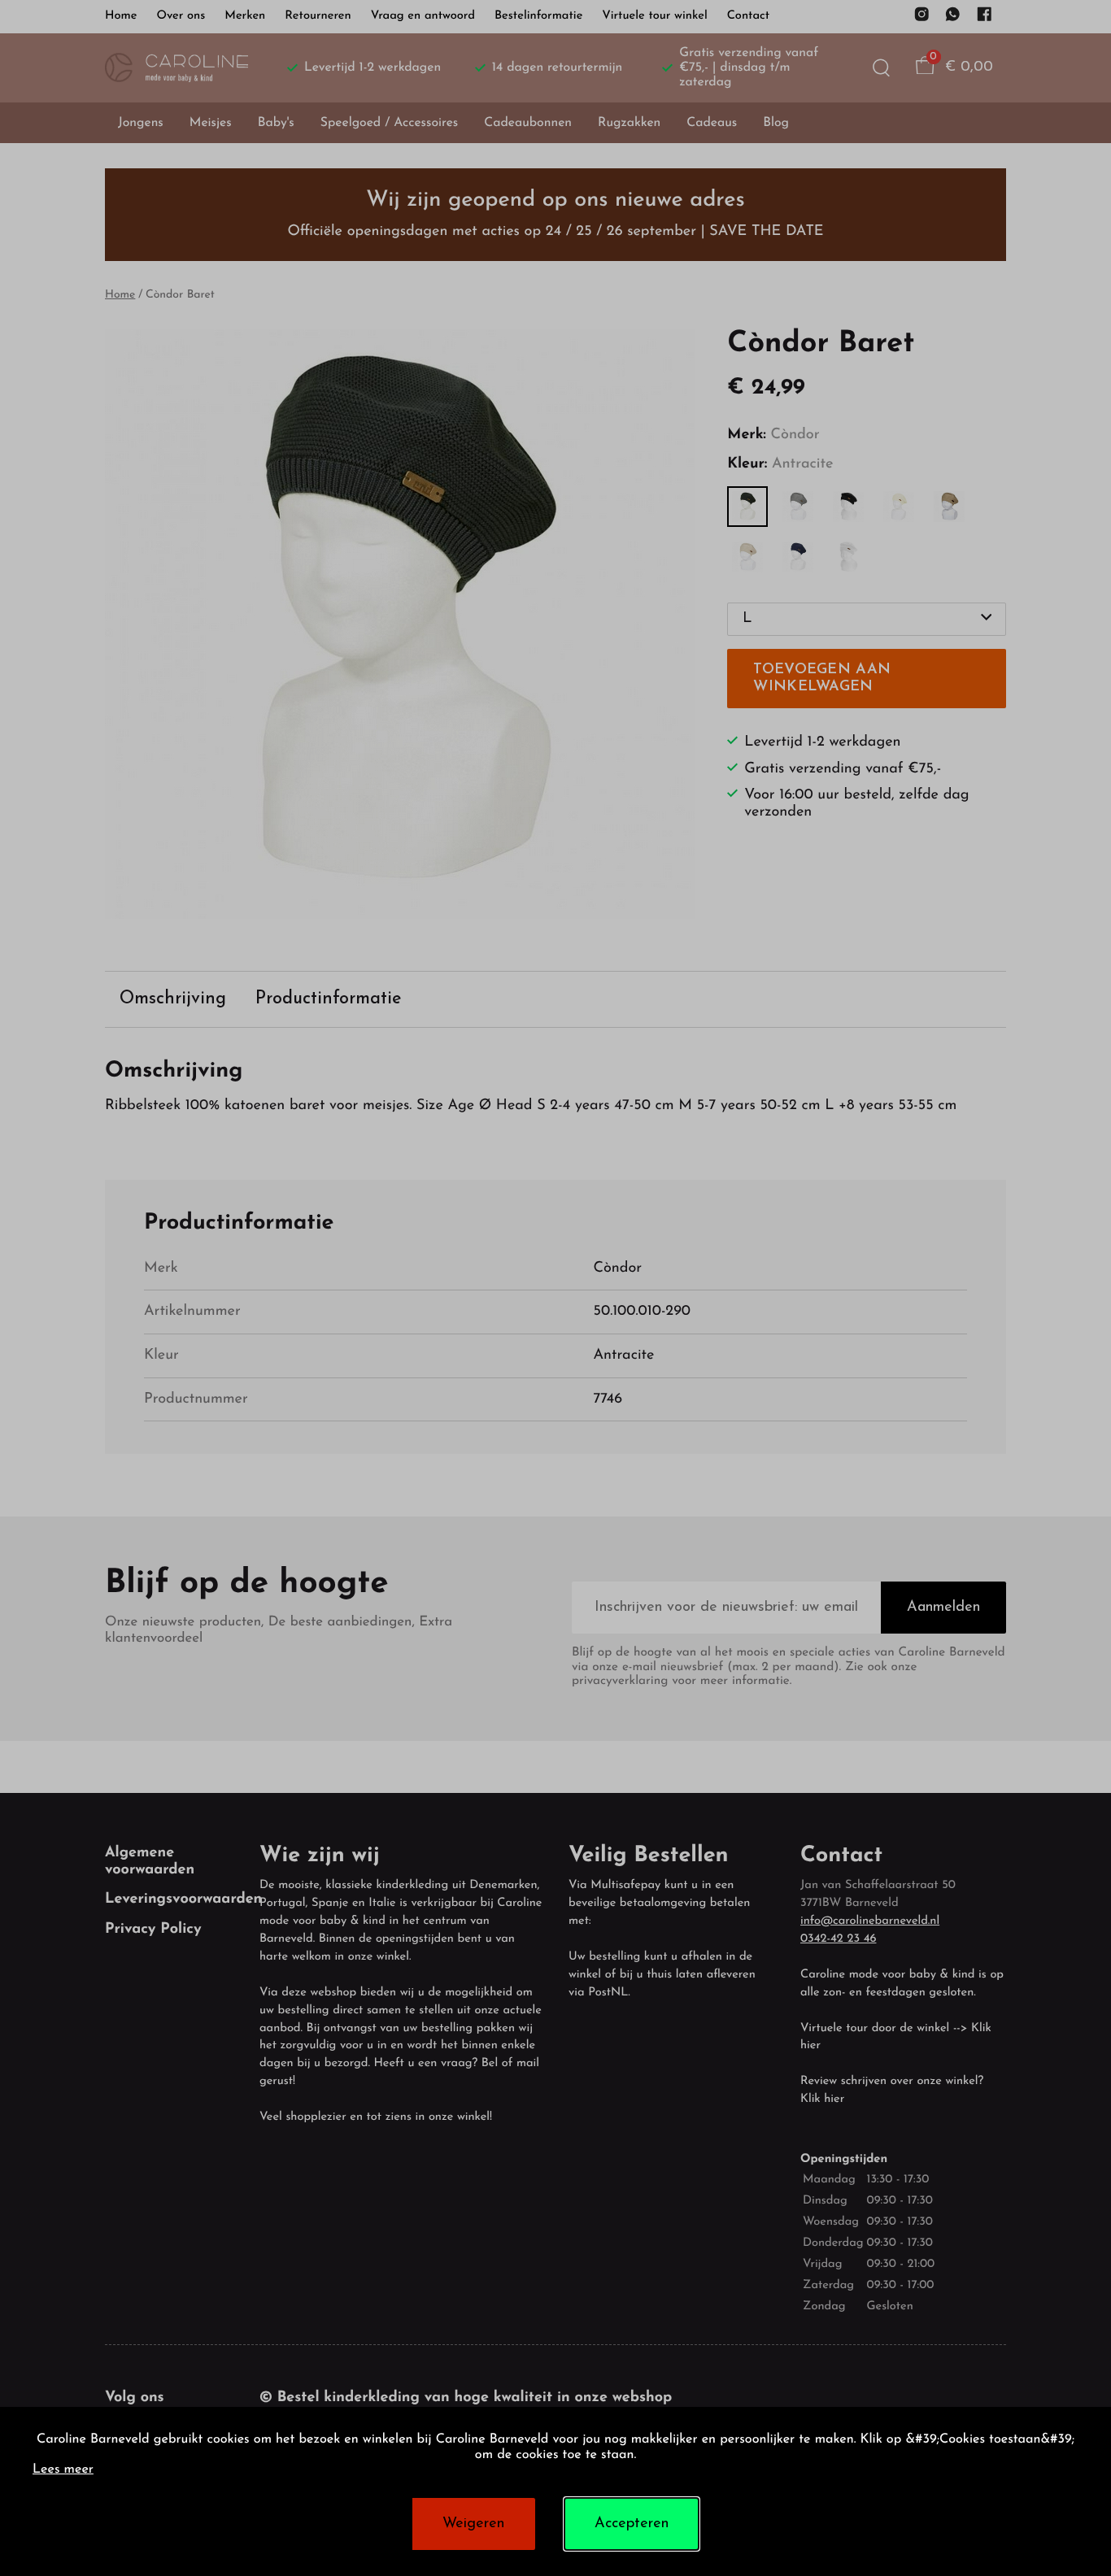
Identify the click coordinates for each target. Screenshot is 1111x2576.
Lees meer (63, 2470)
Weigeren (473, 2524)
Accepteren (632, 2524)
